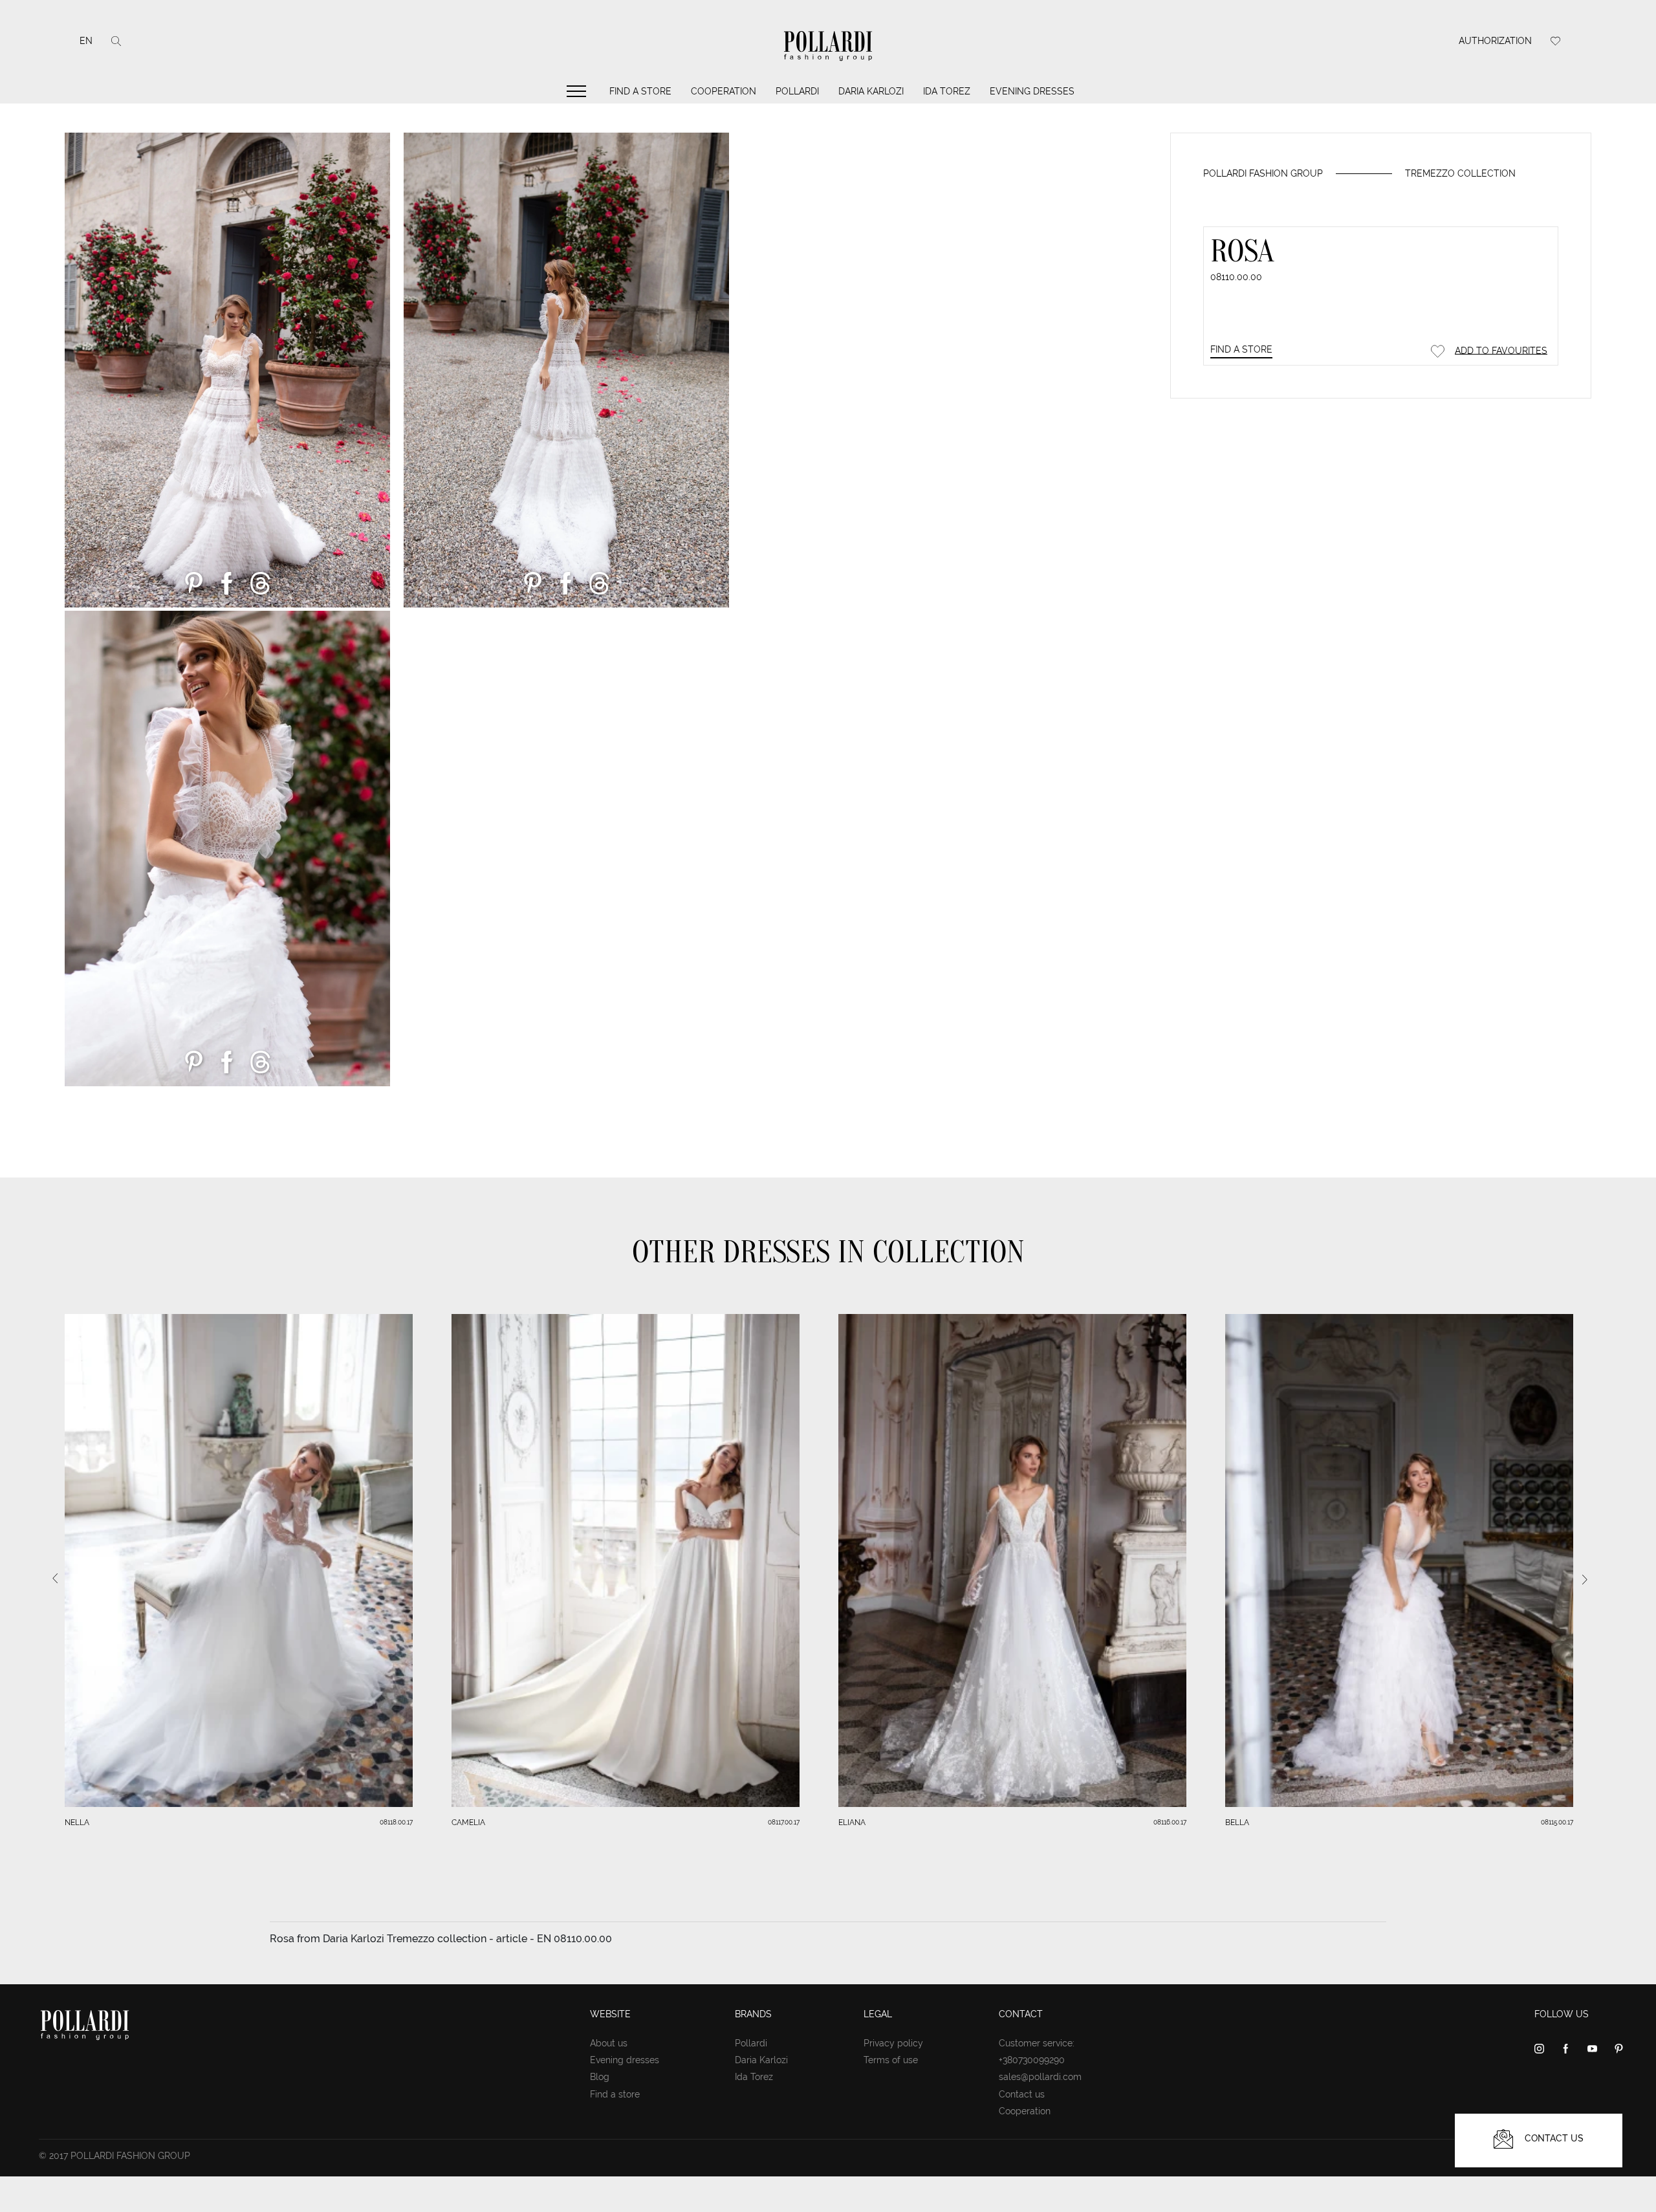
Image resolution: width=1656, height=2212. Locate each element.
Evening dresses (1032, 91)
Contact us (1022, 2094)
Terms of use (891, 2060)
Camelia (468, 1823)
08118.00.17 (396, 1822)
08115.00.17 (1557, 1822)
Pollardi (797, 91)
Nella (77, 1823)
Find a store (640, 91)
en (86, 41)
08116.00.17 (1170, 1822)
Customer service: (1037, 2043)
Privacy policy (893, 2043)
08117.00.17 (784, 1822)
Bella (1237, 1823)
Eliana (852, 1823)
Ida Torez (947, 91)
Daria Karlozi (871, 91)
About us (609, 2043)
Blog (600, 2077)
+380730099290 (1032, 2060)
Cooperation (724, 91)
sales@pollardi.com (1040, 2077)
